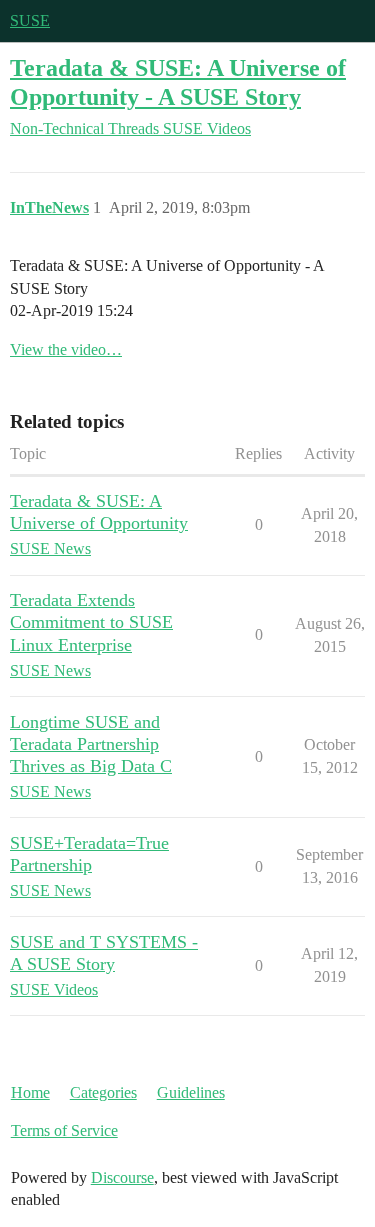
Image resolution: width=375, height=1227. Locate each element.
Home (30, 1092)
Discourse (122, 1177)
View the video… (66, 349)
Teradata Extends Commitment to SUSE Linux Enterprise (91, 622)
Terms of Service (64, 1130)
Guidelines (191, 1092)
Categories (103, 1092)
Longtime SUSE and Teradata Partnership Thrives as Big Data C (91, 744)
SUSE (30, 20)
